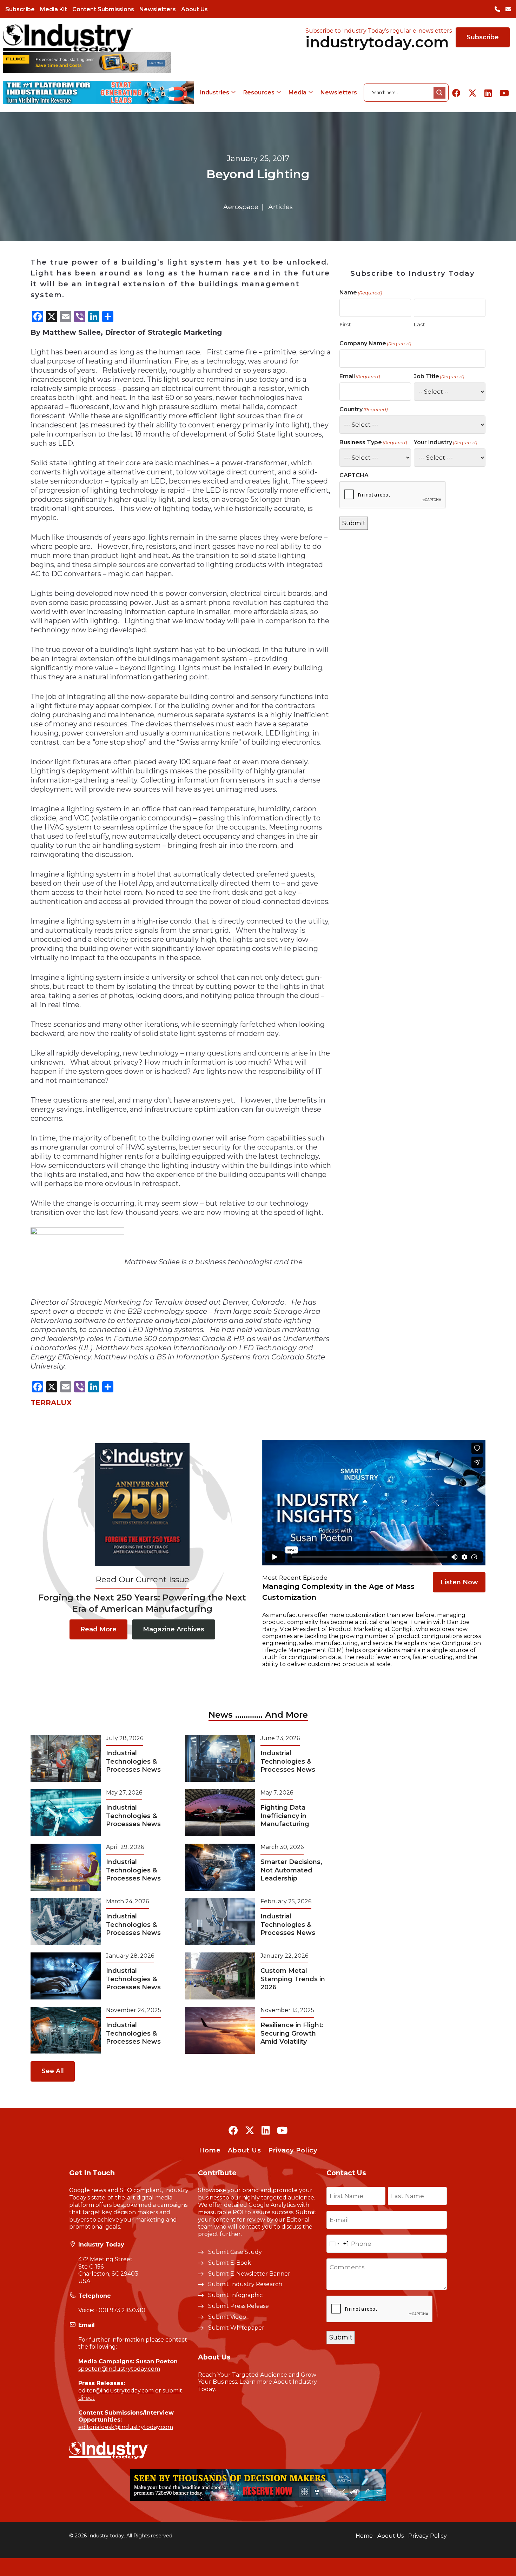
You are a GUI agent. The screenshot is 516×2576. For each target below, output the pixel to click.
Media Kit (54, 9)
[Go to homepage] (68, 38)
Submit (354, 523)
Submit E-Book (230, 2263)
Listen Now (459, 1582)
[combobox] (338, 2244)
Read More (98, 1629)
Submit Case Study (235, 2252)
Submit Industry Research (245, 2284)
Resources (259, 92)
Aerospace (241, 207)
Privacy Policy (293, 2150)
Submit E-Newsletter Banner (249, 2274)
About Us (194, 9)
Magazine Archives (174, 1629)
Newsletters (158, 9)
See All (53, 2071)
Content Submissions (103, 9)
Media (297, 92)
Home (210, 2150)
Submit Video (227, 2317)
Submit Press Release (239, 2306)
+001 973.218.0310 (120, 2310)
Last (419, 325)
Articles (280, 207)
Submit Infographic (235, 2295)
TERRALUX (51, 1403)
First (345, 325)
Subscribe (20, 9)
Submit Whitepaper (236, 2328)
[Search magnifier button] (439, 93)
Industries (215, 92)
